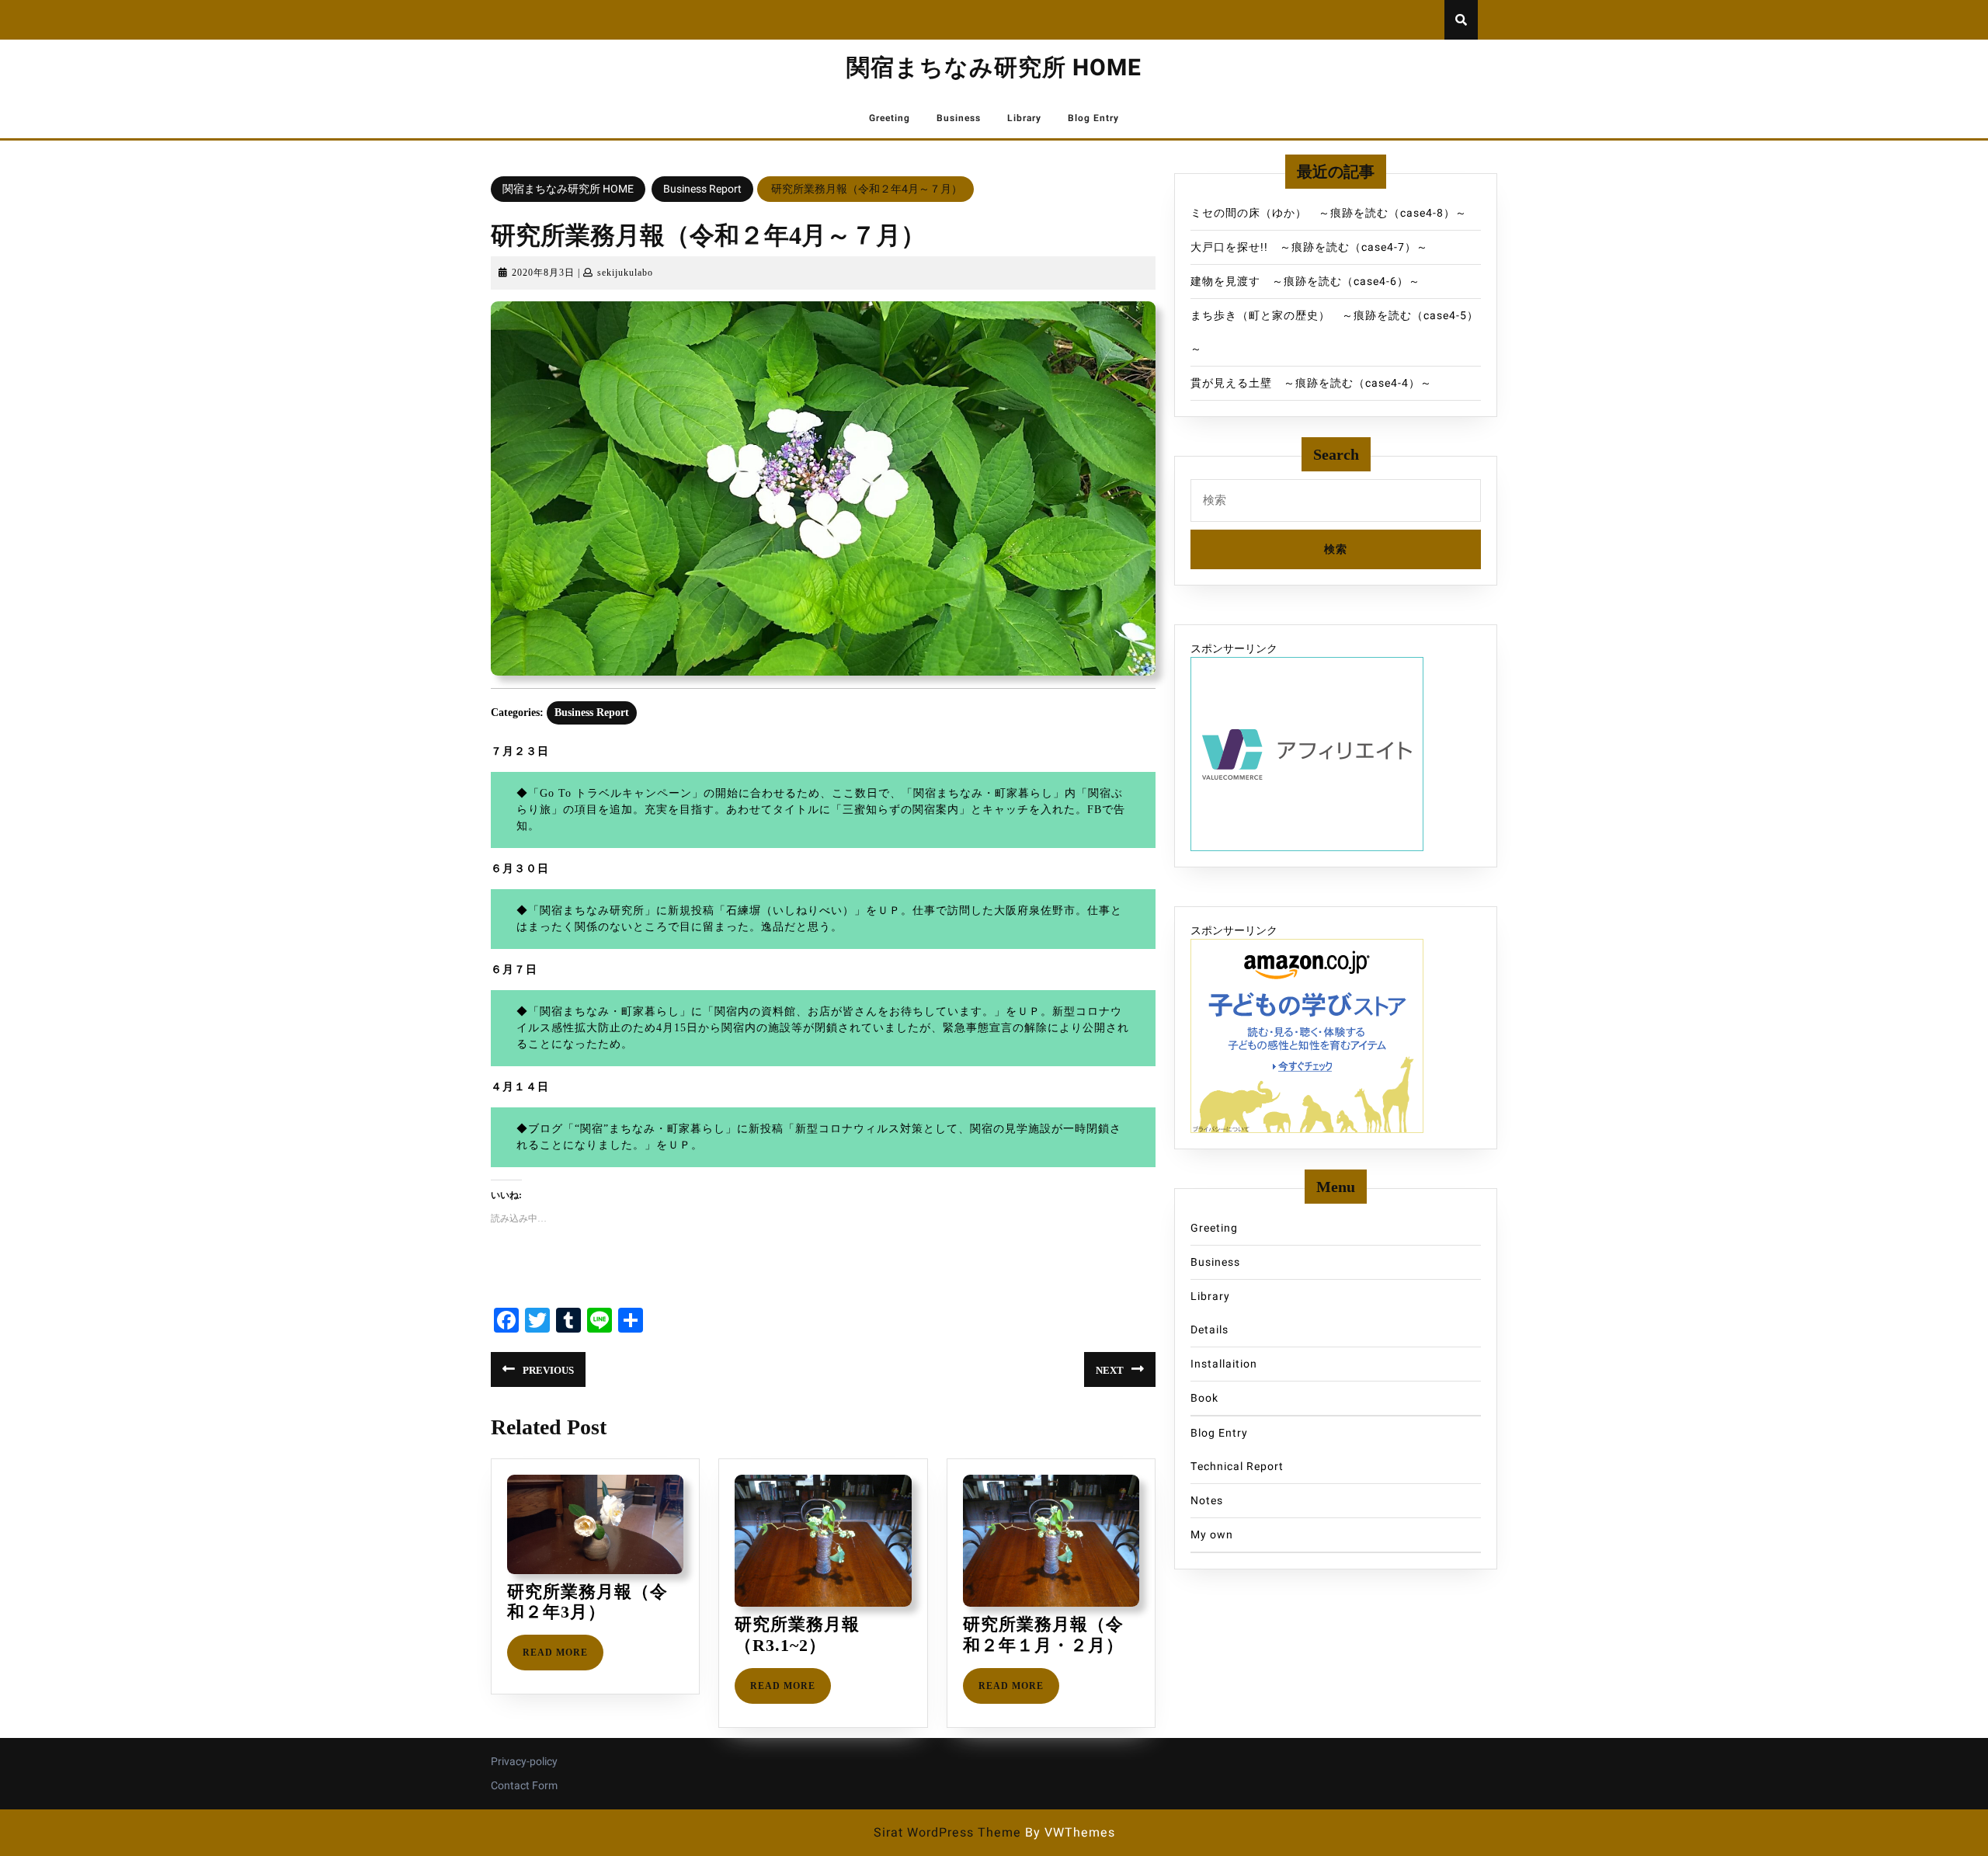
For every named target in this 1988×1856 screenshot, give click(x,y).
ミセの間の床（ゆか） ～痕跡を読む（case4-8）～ (1329, 213)
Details (1209, 1330)
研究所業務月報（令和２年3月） (587, 1602)
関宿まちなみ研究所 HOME (994, 68)
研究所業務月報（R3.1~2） (797, 1634)
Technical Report (1237, 1467)
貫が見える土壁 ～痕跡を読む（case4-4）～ (1311, 383)
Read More (563, 1658)
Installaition (1224, 1364)
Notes (1207, 1501)
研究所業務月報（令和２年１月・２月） (1043, 1634)
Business (959, 118)
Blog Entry (1093, 118)
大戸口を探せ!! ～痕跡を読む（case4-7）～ (1309, 247)
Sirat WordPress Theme (947, 1833)
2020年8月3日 (543, 273)
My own (1212, 1535)
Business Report (702, 189)
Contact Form (524, 1786)
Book (1204, 1398)
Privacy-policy (524, 1762)
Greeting (890, 118)
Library (1024, 118)
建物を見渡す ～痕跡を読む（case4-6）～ (1305, 282)
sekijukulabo (625, 273)
